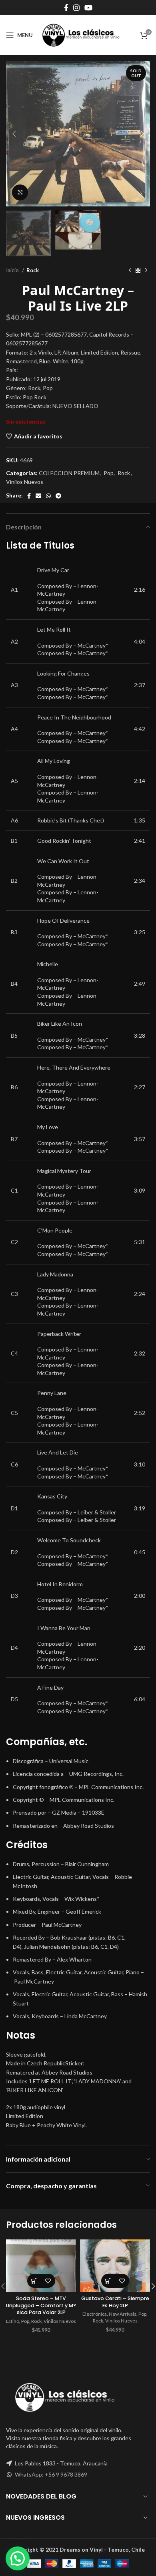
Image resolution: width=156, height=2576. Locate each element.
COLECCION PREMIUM (69, 473)
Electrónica (95, 2314)
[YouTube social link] (88, 8)
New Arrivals (123, 2314)
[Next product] (146, 271)
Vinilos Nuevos (25, 482)
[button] (34, 2281)
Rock (33, 270)
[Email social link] (38, 496)
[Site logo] (81, 35)
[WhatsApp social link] (48, 496)
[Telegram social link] (58, 496)
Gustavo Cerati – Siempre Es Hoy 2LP (115, 2302)
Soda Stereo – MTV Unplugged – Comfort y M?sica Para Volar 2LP (41, 2305)
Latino (13, 2321)
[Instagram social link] (76, 8)
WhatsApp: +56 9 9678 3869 (51, 2474)
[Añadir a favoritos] (48, 2281)
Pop (109, 473)
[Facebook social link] (66, 8)
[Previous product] (130, 271)
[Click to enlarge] (20, 192)
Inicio (13, 270)
